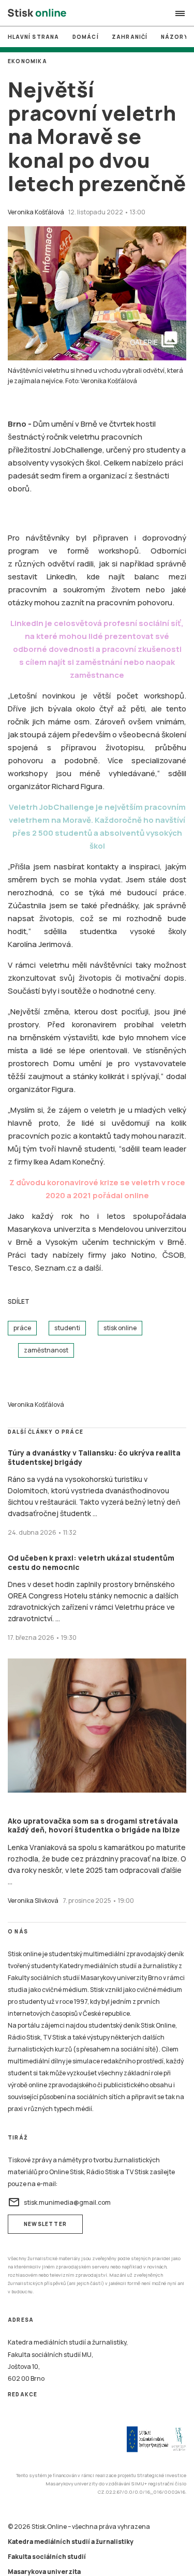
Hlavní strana (34, 37)
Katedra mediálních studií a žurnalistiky (71, 2542)
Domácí (86, 37)
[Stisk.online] (37, 13)
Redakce (23, 2394)
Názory (175, 37)
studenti (67, 1328)
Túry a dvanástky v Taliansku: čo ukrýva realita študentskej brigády (94, 1457)
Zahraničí (130, 37)
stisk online (120, 1328)
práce (22, 1328)
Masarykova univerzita (44, 2572)
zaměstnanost (46, 1350)
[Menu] (180, 13)
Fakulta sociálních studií (47, 2557)
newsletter (45, 2224)
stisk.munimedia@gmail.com (59, 2202)
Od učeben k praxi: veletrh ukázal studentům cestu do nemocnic (91, 1562)
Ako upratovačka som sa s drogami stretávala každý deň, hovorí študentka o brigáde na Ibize (94, 1825)
